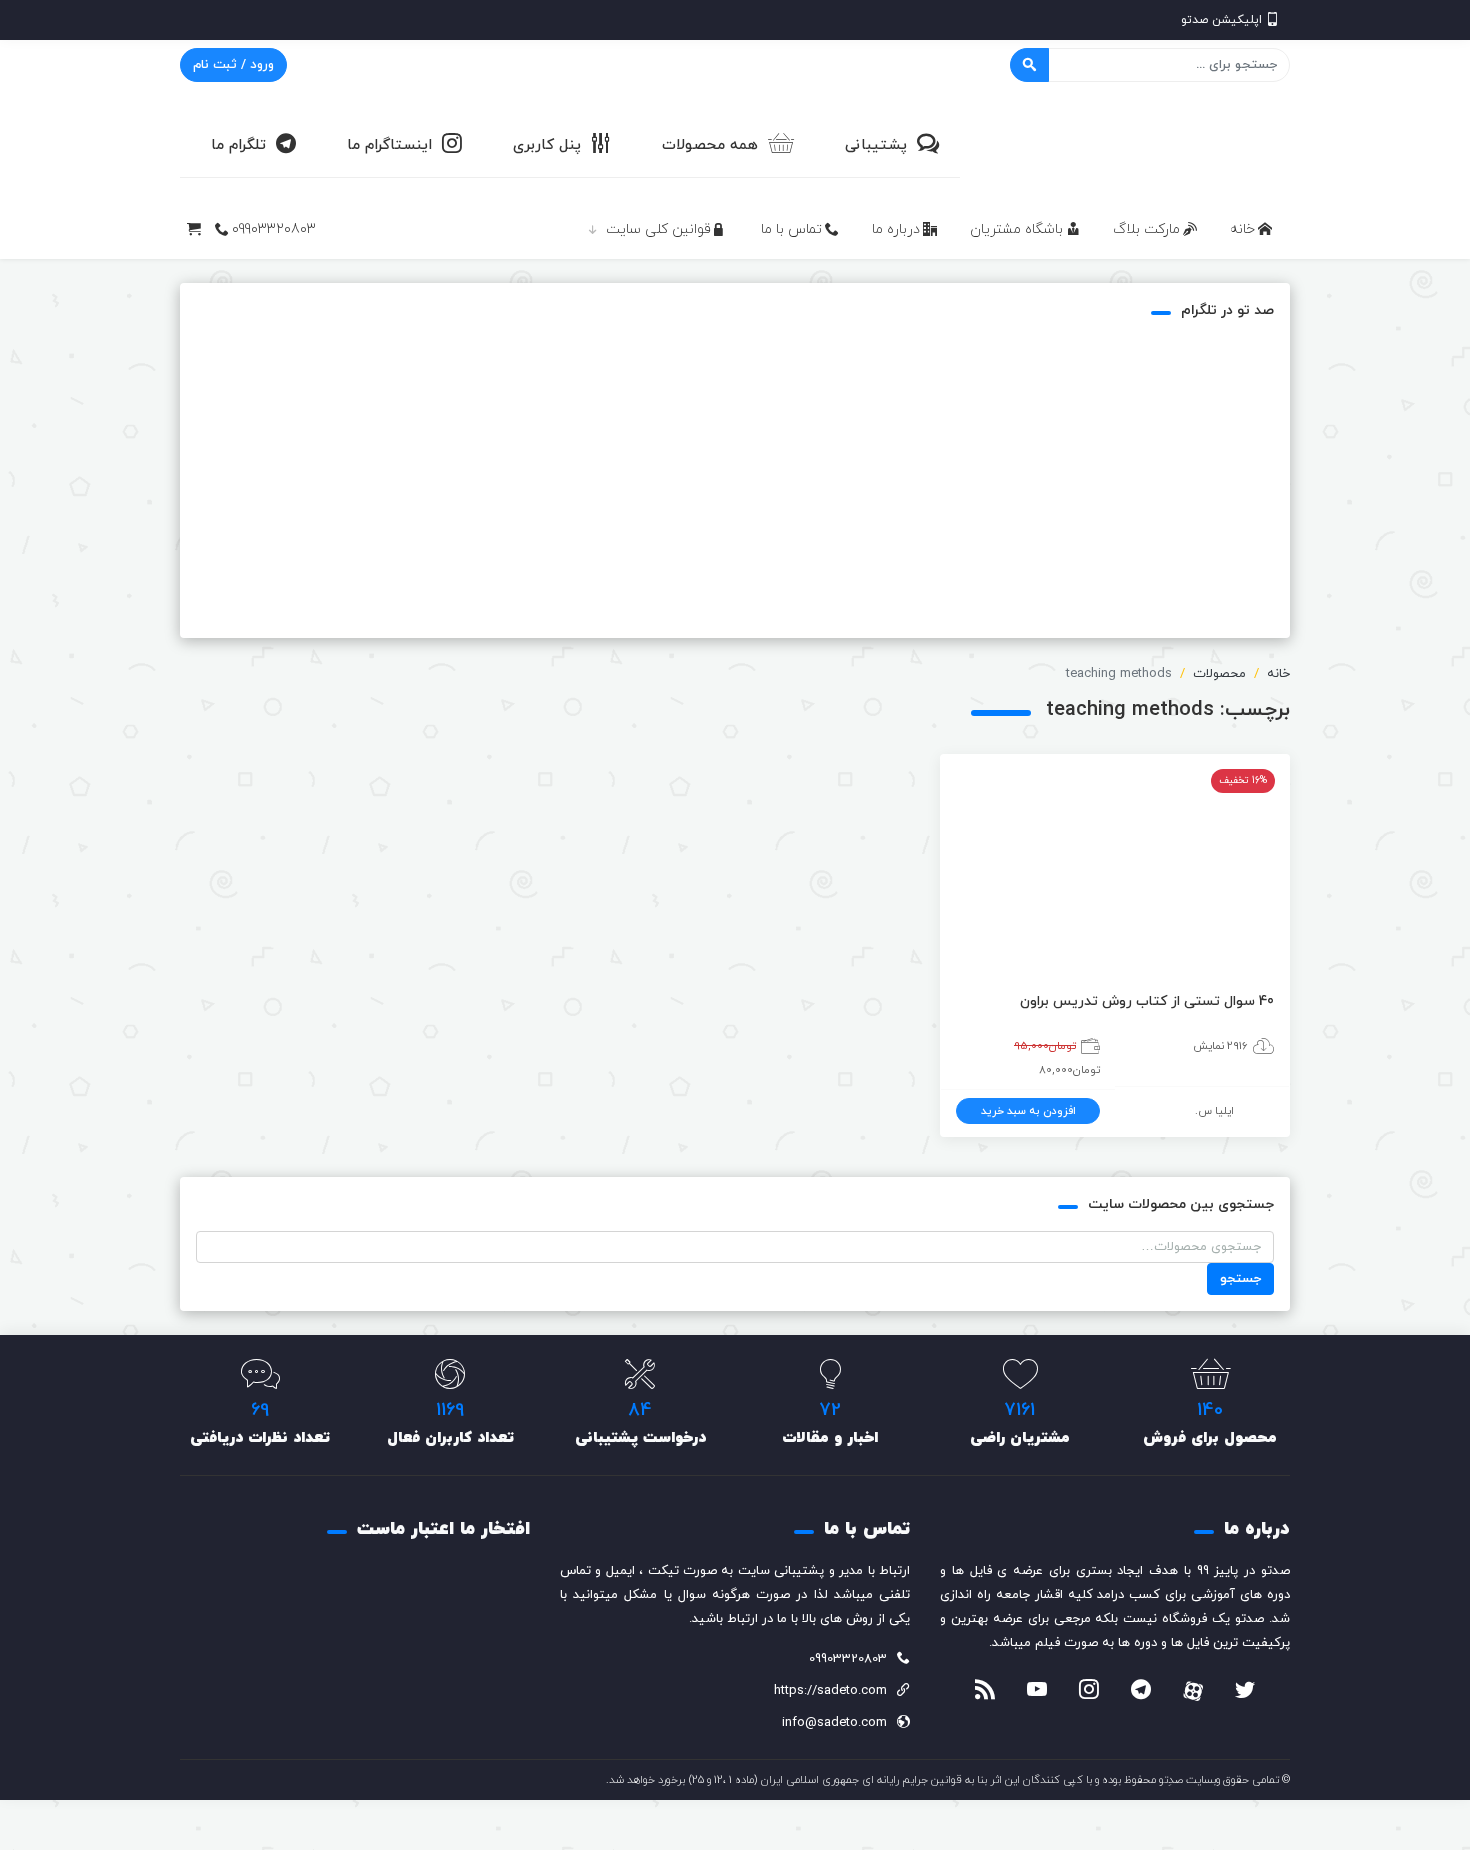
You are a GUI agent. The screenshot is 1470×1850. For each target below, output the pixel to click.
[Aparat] (1193, 1691)
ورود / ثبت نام (233, 65)
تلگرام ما (238, 145)
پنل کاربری (547, 145)
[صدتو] (1140, 144)
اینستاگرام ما (389, 145)
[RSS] (985, 1692)
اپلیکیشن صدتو (1221, 20)
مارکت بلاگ (1146, 229)
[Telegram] (1141, 1692)
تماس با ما (791, 229)
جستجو (1240, 1279)
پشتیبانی (876, 145)
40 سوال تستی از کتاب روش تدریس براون (1147, 1001)
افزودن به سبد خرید (1028, 1111)
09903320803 (274, 229)
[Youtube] (1037, 1692)
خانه (1242, 229)
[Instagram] (1089, 1692)
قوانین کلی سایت (658, 229)
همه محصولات (710, 145)
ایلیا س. (1214, 1111)
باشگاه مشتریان (1016, 229)
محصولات (1219, 674)
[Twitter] (1245, 1692)
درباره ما (896, 229)
